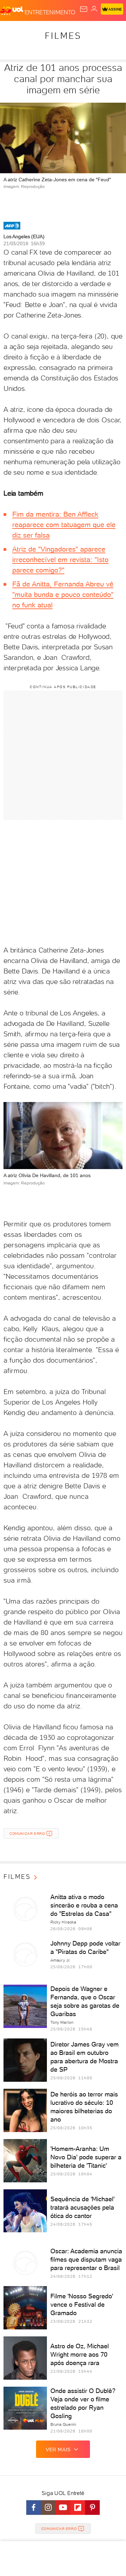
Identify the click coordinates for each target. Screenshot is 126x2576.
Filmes (63, 36)
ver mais (58, 2450)
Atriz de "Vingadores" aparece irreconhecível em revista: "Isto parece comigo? (60, 560)
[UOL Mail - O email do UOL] (84, 9)
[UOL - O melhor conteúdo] (12, 11)
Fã (16, 584)
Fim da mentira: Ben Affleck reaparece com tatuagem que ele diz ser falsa (64, 525)
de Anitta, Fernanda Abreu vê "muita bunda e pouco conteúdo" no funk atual (63, 594)
